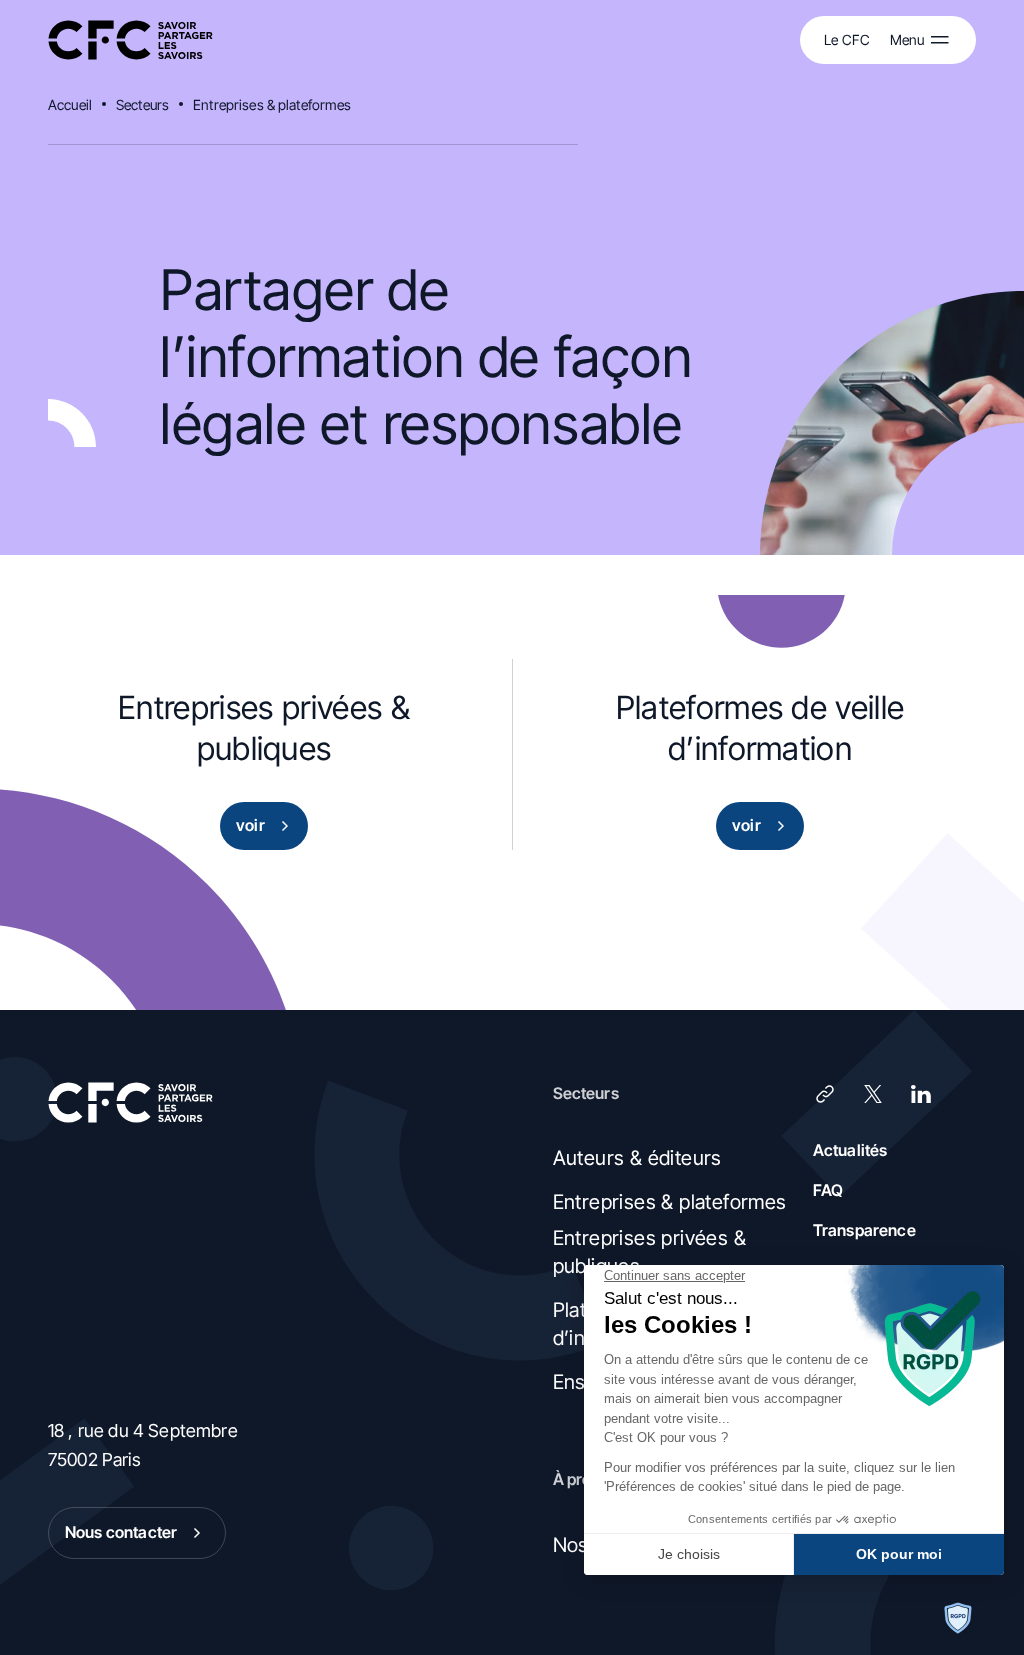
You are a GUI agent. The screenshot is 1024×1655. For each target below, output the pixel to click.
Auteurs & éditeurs (637, 1158)
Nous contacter (121, 1532)
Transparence (864, 1230)
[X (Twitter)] (873, 1094)
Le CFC (847, 39)
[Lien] (825, 1094)
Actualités (850, 1150)
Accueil (70, 104)
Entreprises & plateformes (272, 104)
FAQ (828, 1190)
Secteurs (142, 104)
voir (250, 825)
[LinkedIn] (921, 1094)
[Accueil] (130, 40)
